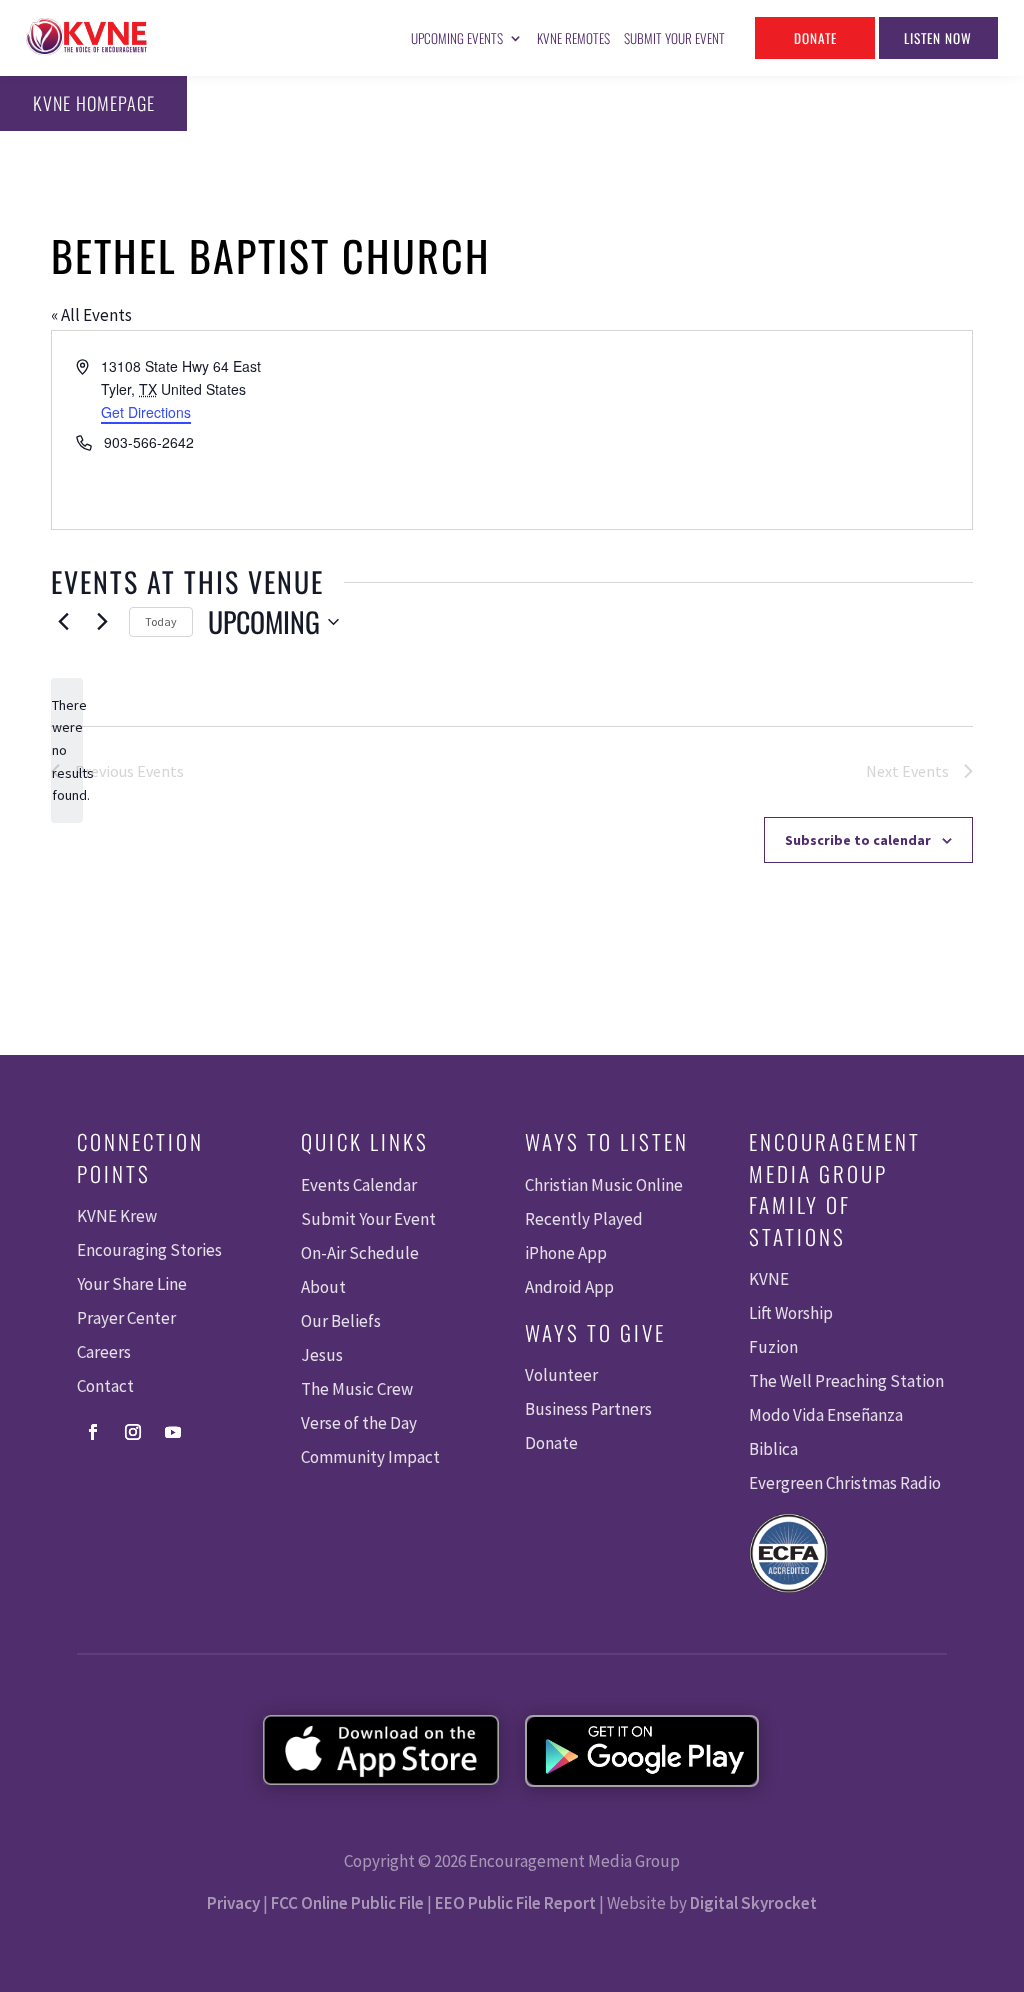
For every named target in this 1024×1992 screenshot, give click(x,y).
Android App (569, 1287)
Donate (815, 38)
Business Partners (588, 1409)
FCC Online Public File (347, 1903)
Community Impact (370, 1457)
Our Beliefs (341, 1321)
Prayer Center (126, 1318)
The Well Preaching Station (846, 1381)
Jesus (322, 1355)
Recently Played (584, 1219)
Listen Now (938, 38)
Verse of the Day (359, 1423)
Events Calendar (359, 1185)
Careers (104, 1352)
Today (161, 621)
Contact (105, 1386)
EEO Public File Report (515, 1903)
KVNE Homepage (94, 103)
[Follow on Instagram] (133, 1432)
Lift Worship (791, 1313)
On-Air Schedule (360, 1253)
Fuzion (773, 1347)
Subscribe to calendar (858, 840)
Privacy (233, 1903)
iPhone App (566, 1253)
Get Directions (146, 412)
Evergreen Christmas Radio (845, 1483)
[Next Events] (102, 622)
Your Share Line (132, 1284)
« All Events (91, 315)
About (323, 1287)
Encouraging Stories (149, 1250)
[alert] (67, 750)
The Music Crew (357, 1389)
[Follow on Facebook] (93, 1432)
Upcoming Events (457, 38)
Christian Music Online (604, 1185)
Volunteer (561, 1375)
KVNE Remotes (573, 38)
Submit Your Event (674, 38)
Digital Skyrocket (753, 1903)
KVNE (769, 1279)
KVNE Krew (117, 1216)
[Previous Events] (63, 622)
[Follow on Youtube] (173, 1432)
